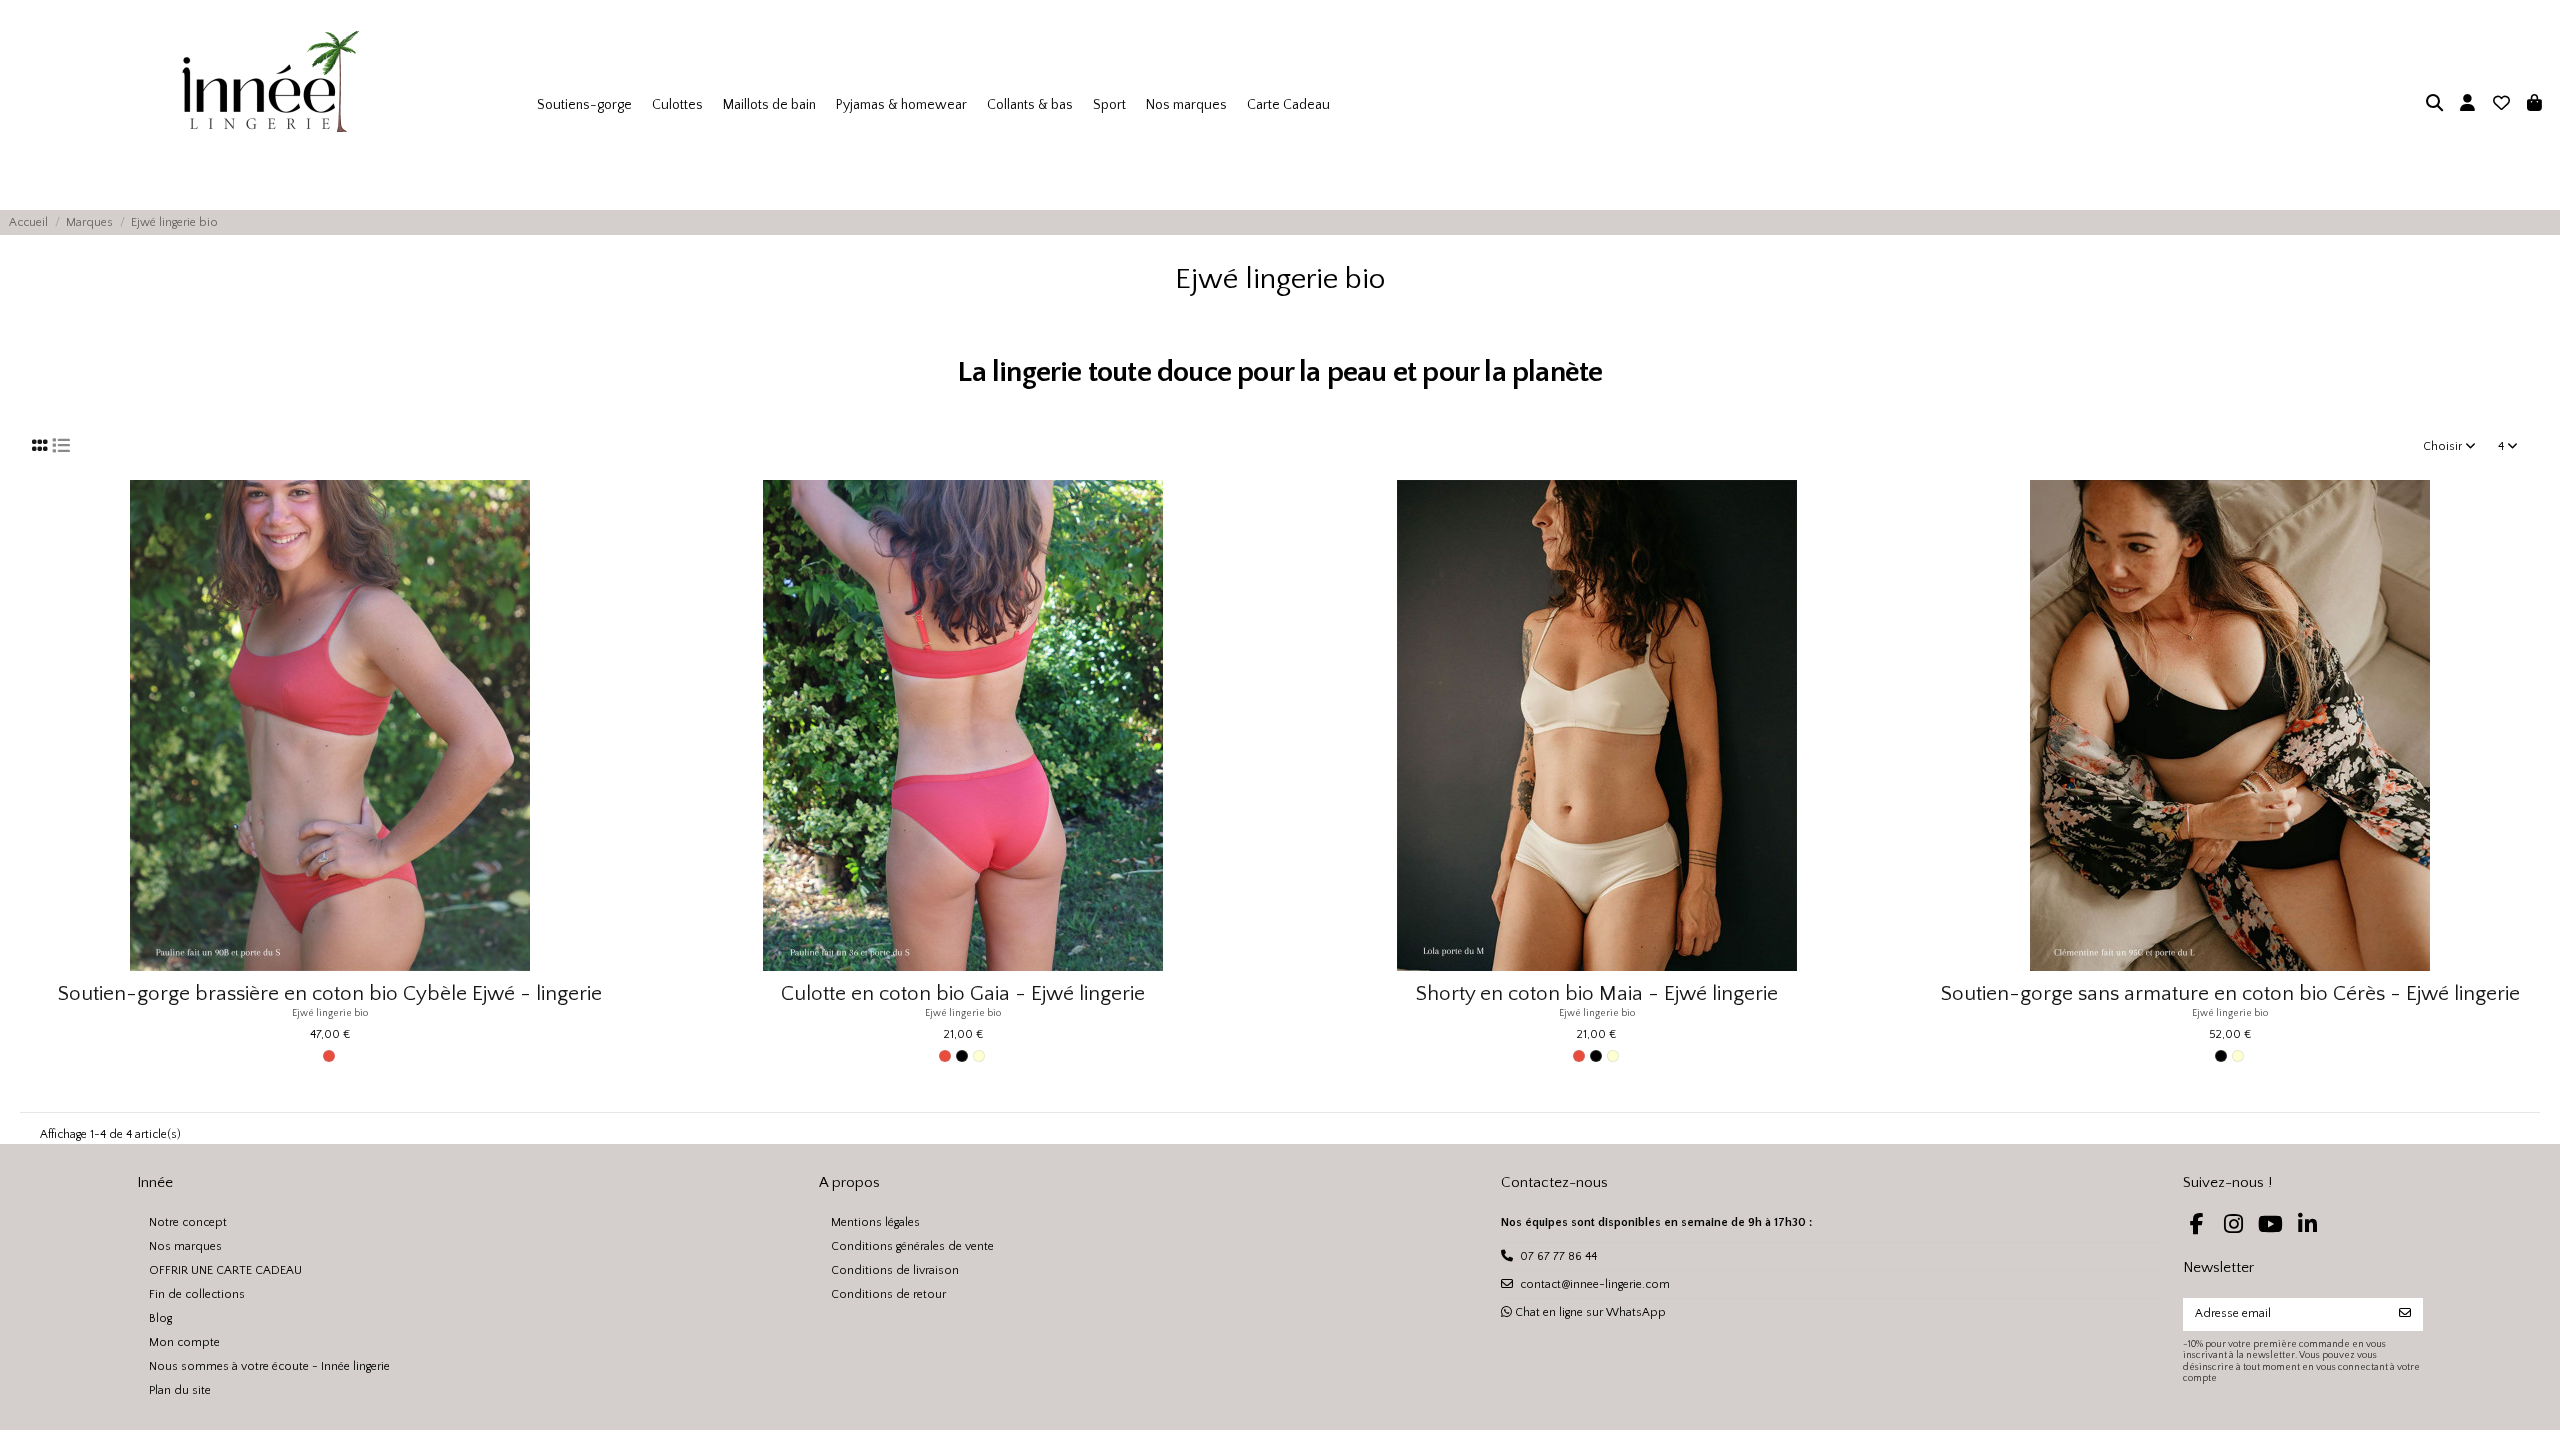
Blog (160, 1318)
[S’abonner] (2405, 1314)
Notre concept (188, 1222)
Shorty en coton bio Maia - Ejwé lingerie (1597, 993)
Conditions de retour (888, 1294)
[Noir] (962, 1056)
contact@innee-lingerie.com (1595, 1284)
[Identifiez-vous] (2467, 104)
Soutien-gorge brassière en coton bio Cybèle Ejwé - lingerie (330, 993)
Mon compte (184, 1342)
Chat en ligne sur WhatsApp (1589, 1312)
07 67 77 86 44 (1558, 1256)
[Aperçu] (625, 574)
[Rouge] (329, 1056)
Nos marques (185, 1246)
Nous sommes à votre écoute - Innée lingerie (269, 1366)
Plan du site (180, 1390)
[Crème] (979, 1056)
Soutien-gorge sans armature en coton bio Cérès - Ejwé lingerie (2230, 993)
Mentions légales (875, 1222)
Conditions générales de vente (912, 1246)
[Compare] (625, 541)
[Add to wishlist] (625, 508)
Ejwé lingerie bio (330, 1013)
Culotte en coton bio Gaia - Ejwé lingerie (963, 993)
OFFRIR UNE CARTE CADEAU (225, 1270)
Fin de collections (197, 1294)
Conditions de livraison (895, 1270)
